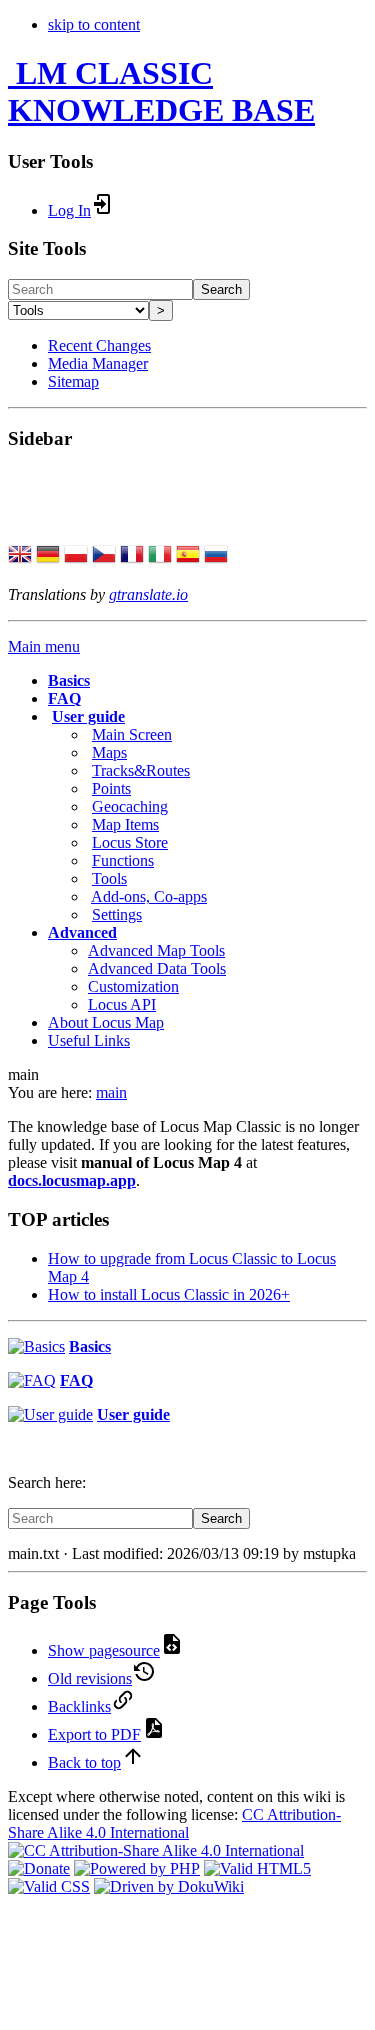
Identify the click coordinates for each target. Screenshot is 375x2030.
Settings (117, 914)
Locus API (122, 1004)
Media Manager (98, 363)
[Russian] (216, 556)
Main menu (44, 646)
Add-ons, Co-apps (149, 896)
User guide (88, 716)
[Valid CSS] (49, 1886)
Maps (109, 752)
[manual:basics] (36, 1346)
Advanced (82, 932)
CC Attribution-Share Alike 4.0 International (174, 1823)
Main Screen (132, 734)
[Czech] (104, 556)
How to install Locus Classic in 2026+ (169, 1294)
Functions (123, 860)
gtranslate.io (148, 594)
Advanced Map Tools (156, 950)
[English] (20, 556)
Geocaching (130, 806)
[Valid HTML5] (257, 1868)
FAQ (64, 698)
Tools (109, 878)
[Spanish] (188, 556)
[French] (132, 556)
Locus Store (130, 842)
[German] (48, 556)
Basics (69, 680)
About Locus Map (106, 1022)
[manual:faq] (32, 1380)
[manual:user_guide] (50, 1414)
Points (111, 788)
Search (221, 289)
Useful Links (89, 1040)
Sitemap (73, 381)
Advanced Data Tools (157, 968)
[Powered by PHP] (137, 1868)
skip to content (94, 24)
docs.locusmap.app (72, 1180)
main (111, 1092)
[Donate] (39, 1868)
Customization (133, 986)
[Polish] (76, 556)
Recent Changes (99, 345)
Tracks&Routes (141, 770)
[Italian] (160, 556)
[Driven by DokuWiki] (169, 1886)
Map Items (125, 824)
